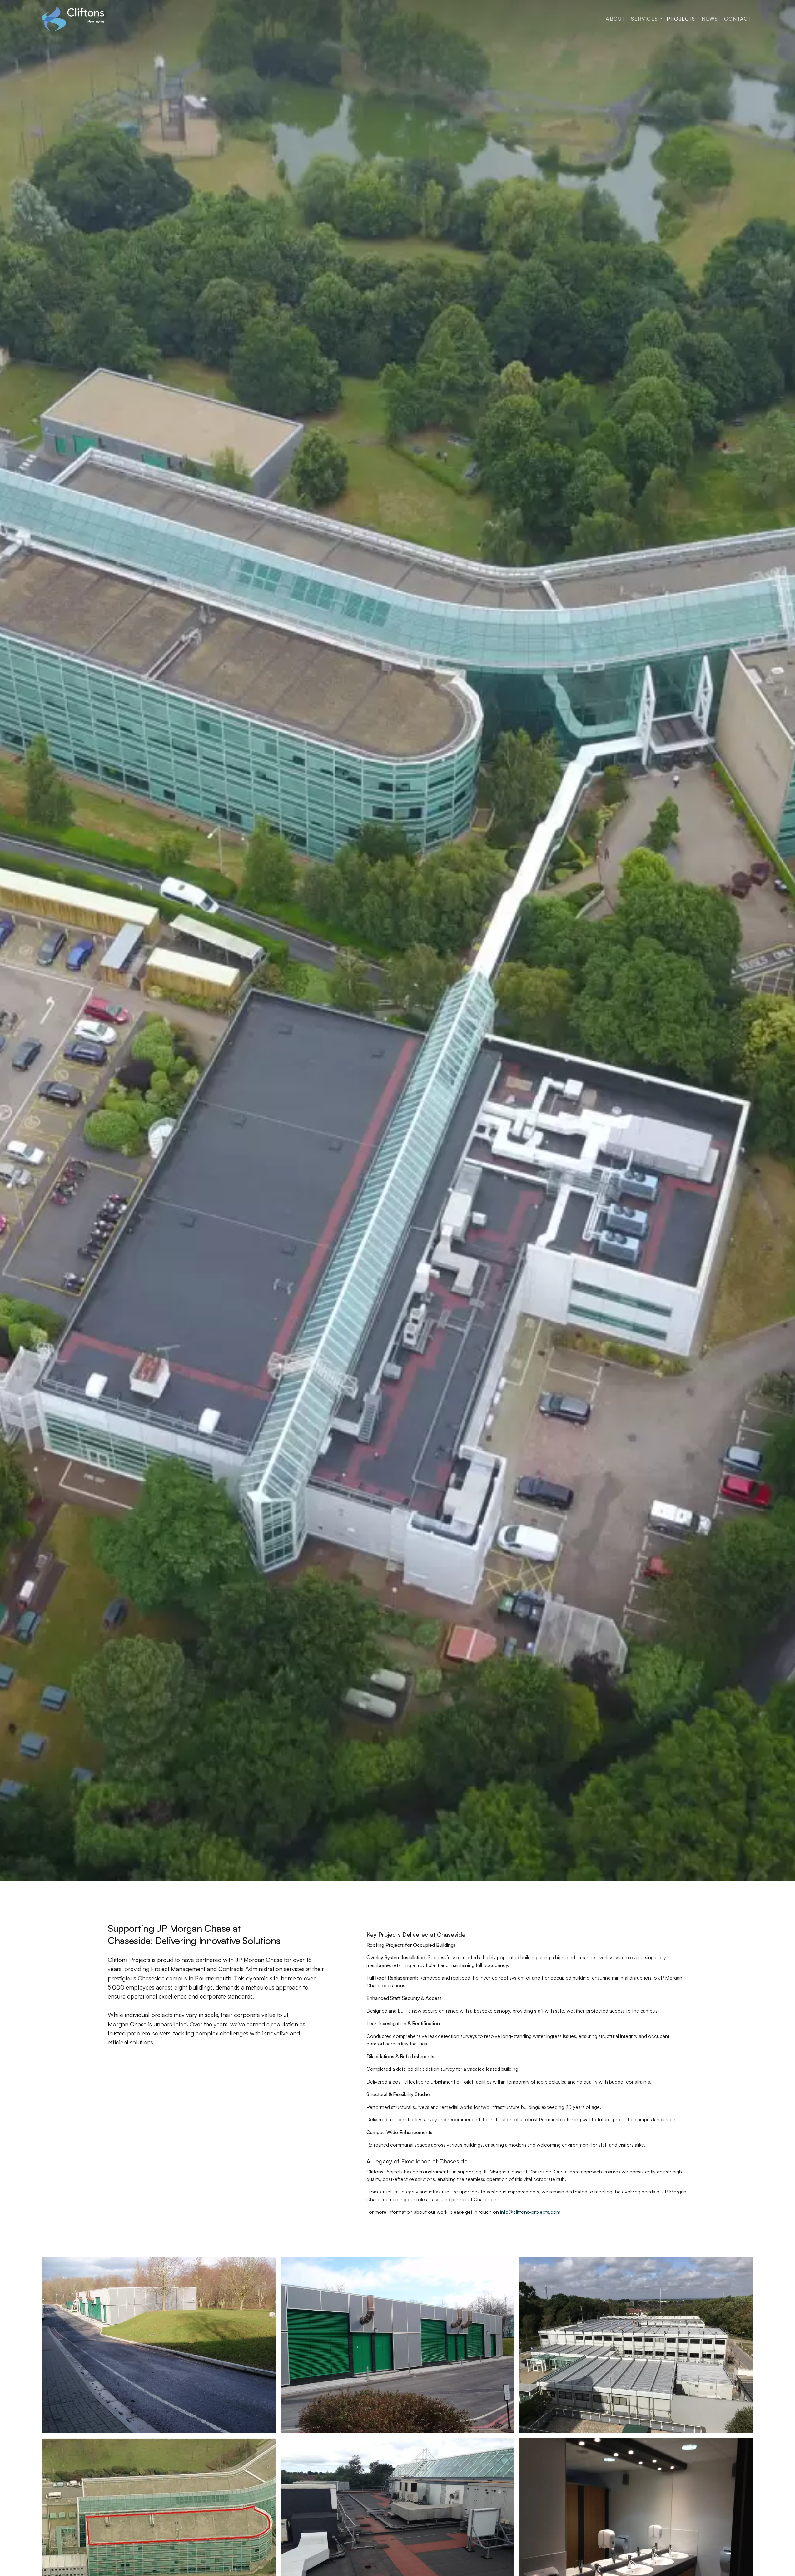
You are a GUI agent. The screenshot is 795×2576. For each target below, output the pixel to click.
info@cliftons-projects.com (530, 2212)
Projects (681, 19)
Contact (737, 19)
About (615, 19)
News (710, 19)
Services (644, 19)
